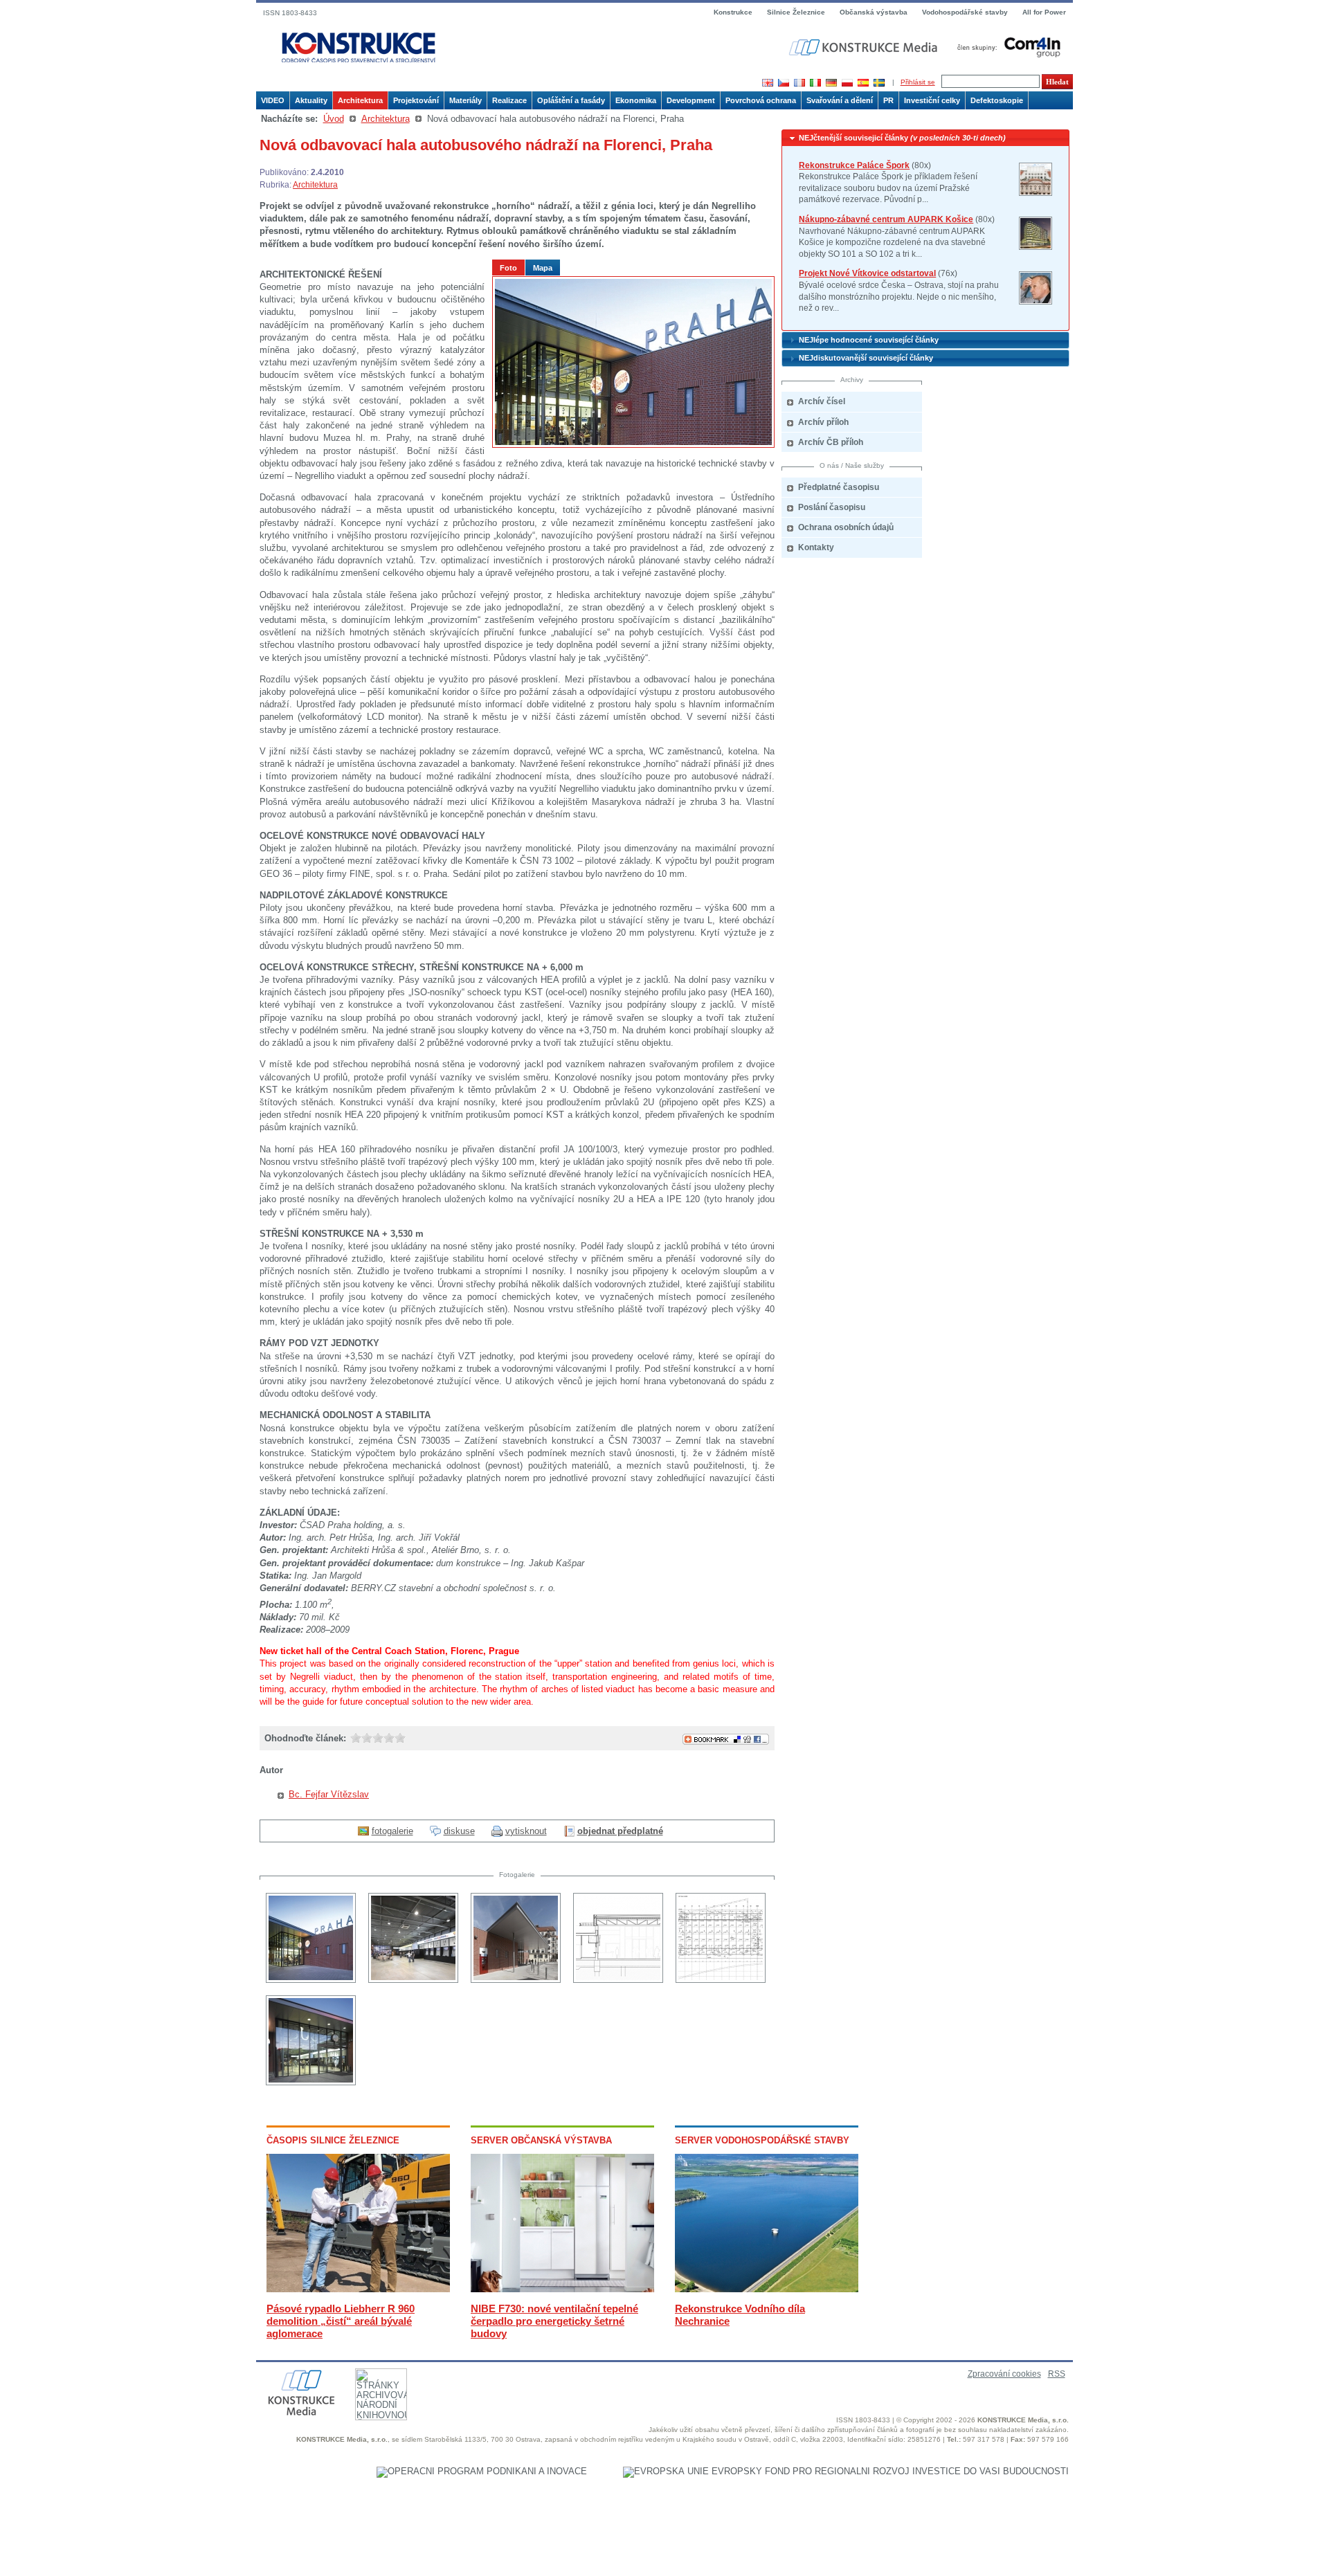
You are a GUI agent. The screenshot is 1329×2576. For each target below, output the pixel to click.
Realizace (509, 100)
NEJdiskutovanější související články (866, 358)
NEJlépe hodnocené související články (869, 340)
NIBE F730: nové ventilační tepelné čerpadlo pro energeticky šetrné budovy (554, 2321)
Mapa (543, 268)
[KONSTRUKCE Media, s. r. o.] (865, 47)
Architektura (360, 100)
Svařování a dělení (840, 100)
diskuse (459, 1831)
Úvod (334, 119)
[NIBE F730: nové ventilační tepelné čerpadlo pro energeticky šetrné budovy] (562, 2289)
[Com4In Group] (1006, 47)
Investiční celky (932, 100)
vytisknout (526, 1831)
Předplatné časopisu (839, 487)
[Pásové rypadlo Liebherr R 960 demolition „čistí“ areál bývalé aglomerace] (358, 2289)
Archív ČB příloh (831, 442)
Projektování (416, 100)
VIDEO (273, 100)
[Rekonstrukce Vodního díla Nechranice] (767, 2289)
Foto (508, 268)
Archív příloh (823, 422)
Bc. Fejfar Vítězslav (329, 1794)
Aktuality (311, 100)
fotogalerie (392, 1831)
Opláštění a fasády (571, 100)
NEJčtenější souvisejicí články (902, 138)
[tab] (925, 138)
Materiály (465, 100)
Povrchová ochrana (761, 100)
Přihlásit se (918, 82)
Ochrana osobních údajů (846, 527)
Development (691, 100)
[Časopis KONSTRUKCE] (359, 48)
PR (888, 100)
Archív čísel (822, 401)
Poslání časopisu (832, 507)
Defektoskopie (997, 100)
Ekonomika (636, 100)
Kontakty (816, 547)
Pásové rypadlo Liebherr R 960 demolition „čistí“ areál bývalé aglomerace (341, 2321)
